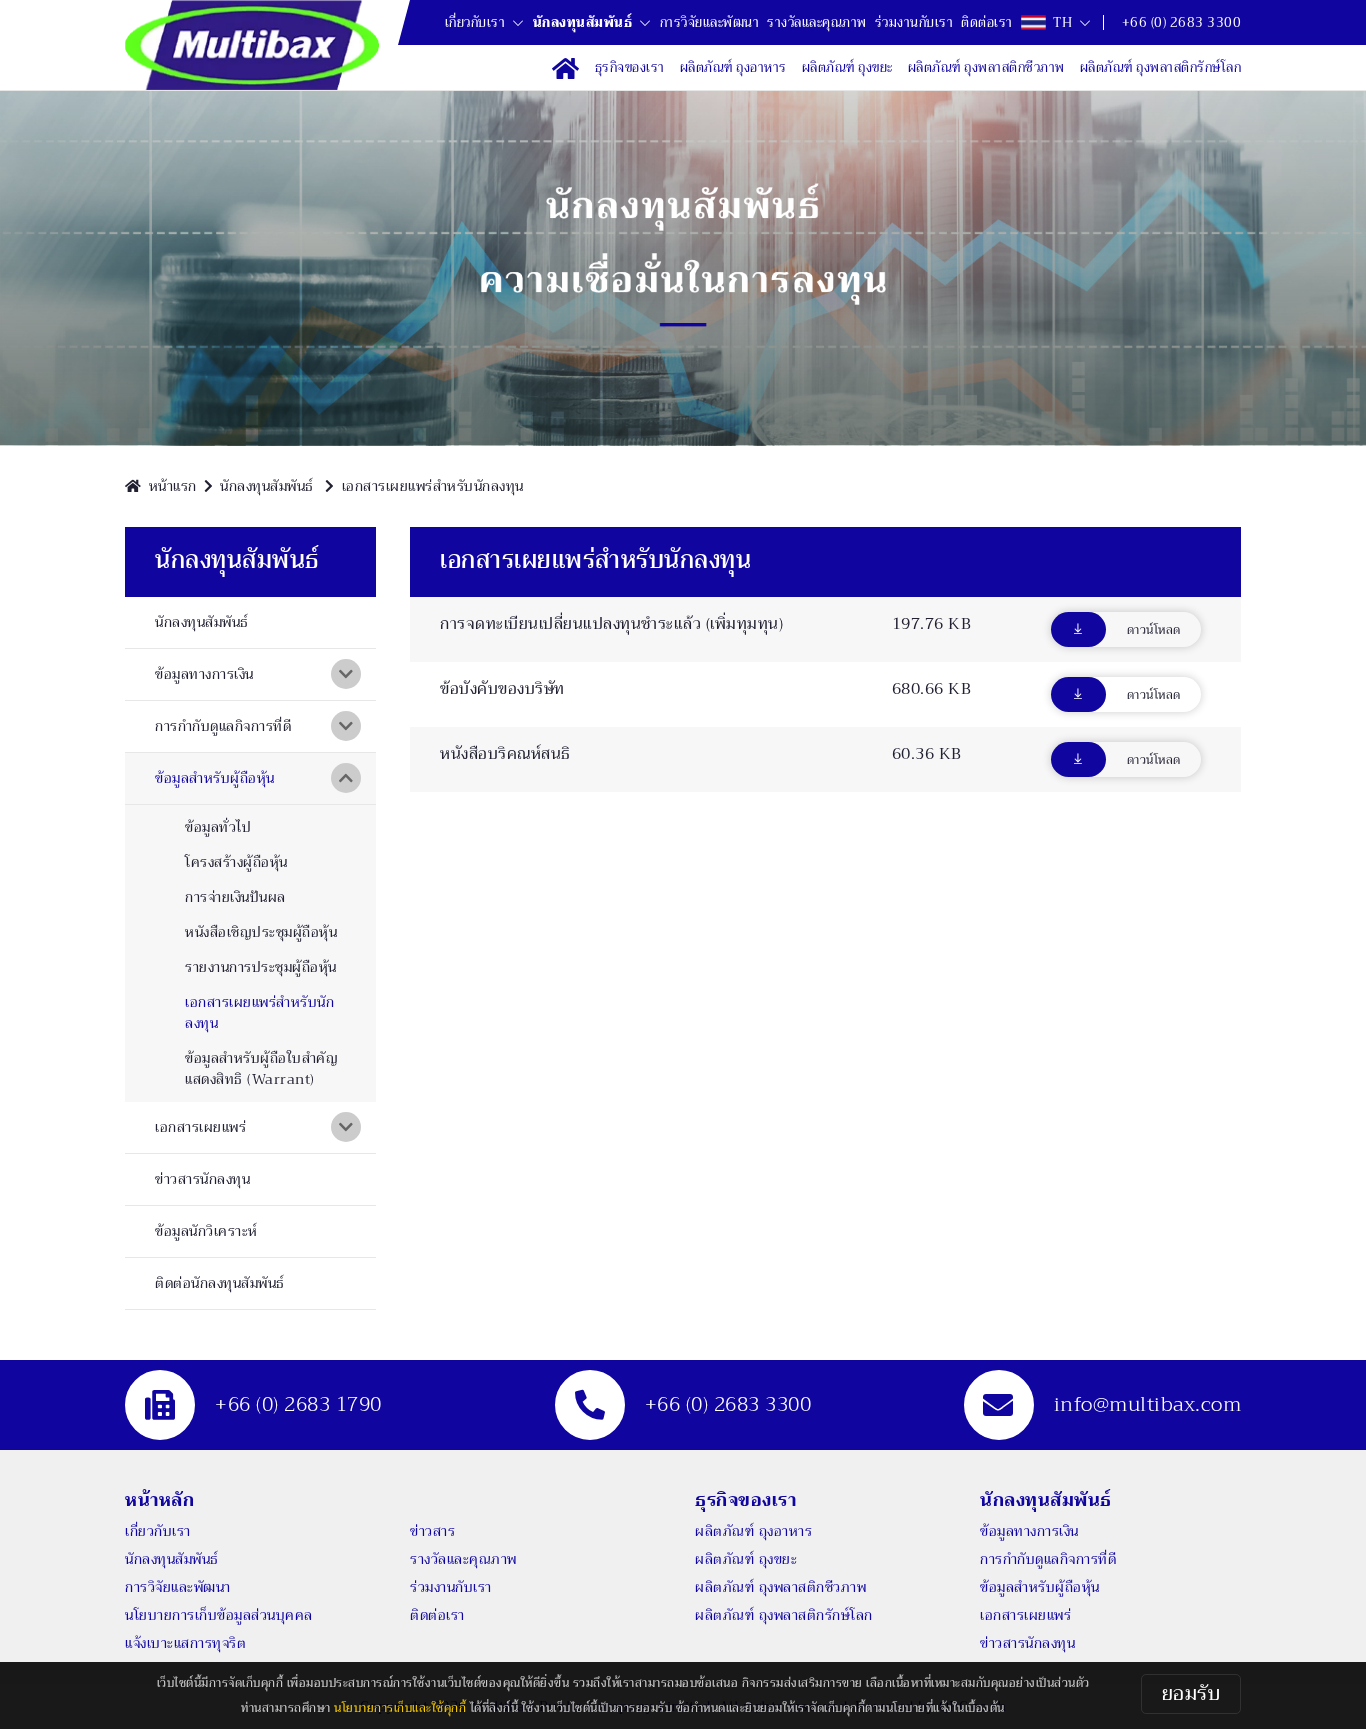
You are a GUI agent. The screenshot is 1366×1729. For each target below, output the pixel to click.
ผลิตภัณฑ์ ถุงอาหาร (753, 1531)
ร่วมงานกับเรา (451, 1587)
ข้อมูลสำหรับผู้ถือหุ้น (1040, 1587)
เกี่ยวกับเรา (475, 23)
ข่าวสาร (432, 1531)
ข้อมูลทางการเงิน (1029, 1531)
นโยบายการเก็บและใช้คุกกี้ (400, 1708)
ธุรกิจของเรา (745, 1500)
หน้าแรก (173, 486)
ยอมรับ (1191, 1693)
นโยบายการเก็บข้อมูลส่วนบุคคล (219, 1615)
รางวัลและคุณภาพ (463, 1559)
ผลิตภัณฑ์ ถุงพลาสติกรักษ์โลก (784, 1615)
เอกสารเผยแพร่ (1025, 1615)
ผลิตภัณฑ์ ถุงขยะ (746, 1559)
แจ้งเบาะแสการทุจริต (185, 1643)
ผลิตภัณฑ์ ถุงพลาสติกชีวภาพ (780, 1587)
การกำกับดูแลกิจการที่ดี (1048, 1559)
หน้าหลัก (159, 1500)
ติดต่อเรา (437, 1615)
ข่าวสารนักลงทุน (1027, 1643)
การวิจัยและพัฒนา (178, 1587)
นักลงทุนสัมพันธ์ (583, 23)
